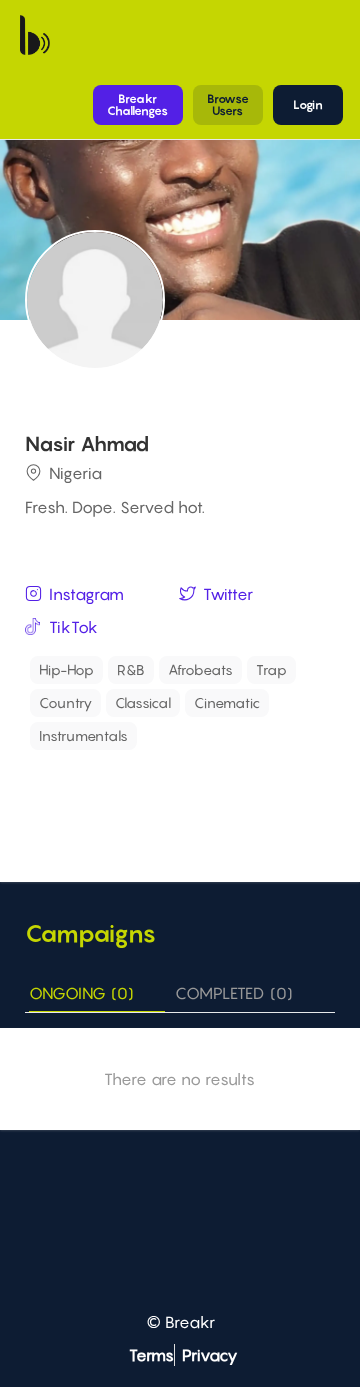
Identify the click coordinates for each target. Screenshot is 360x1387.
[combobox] (182, 703)
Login (308, 104)
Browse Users (228, 104)
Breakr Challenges (137, 104)
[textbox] (236, 730)
